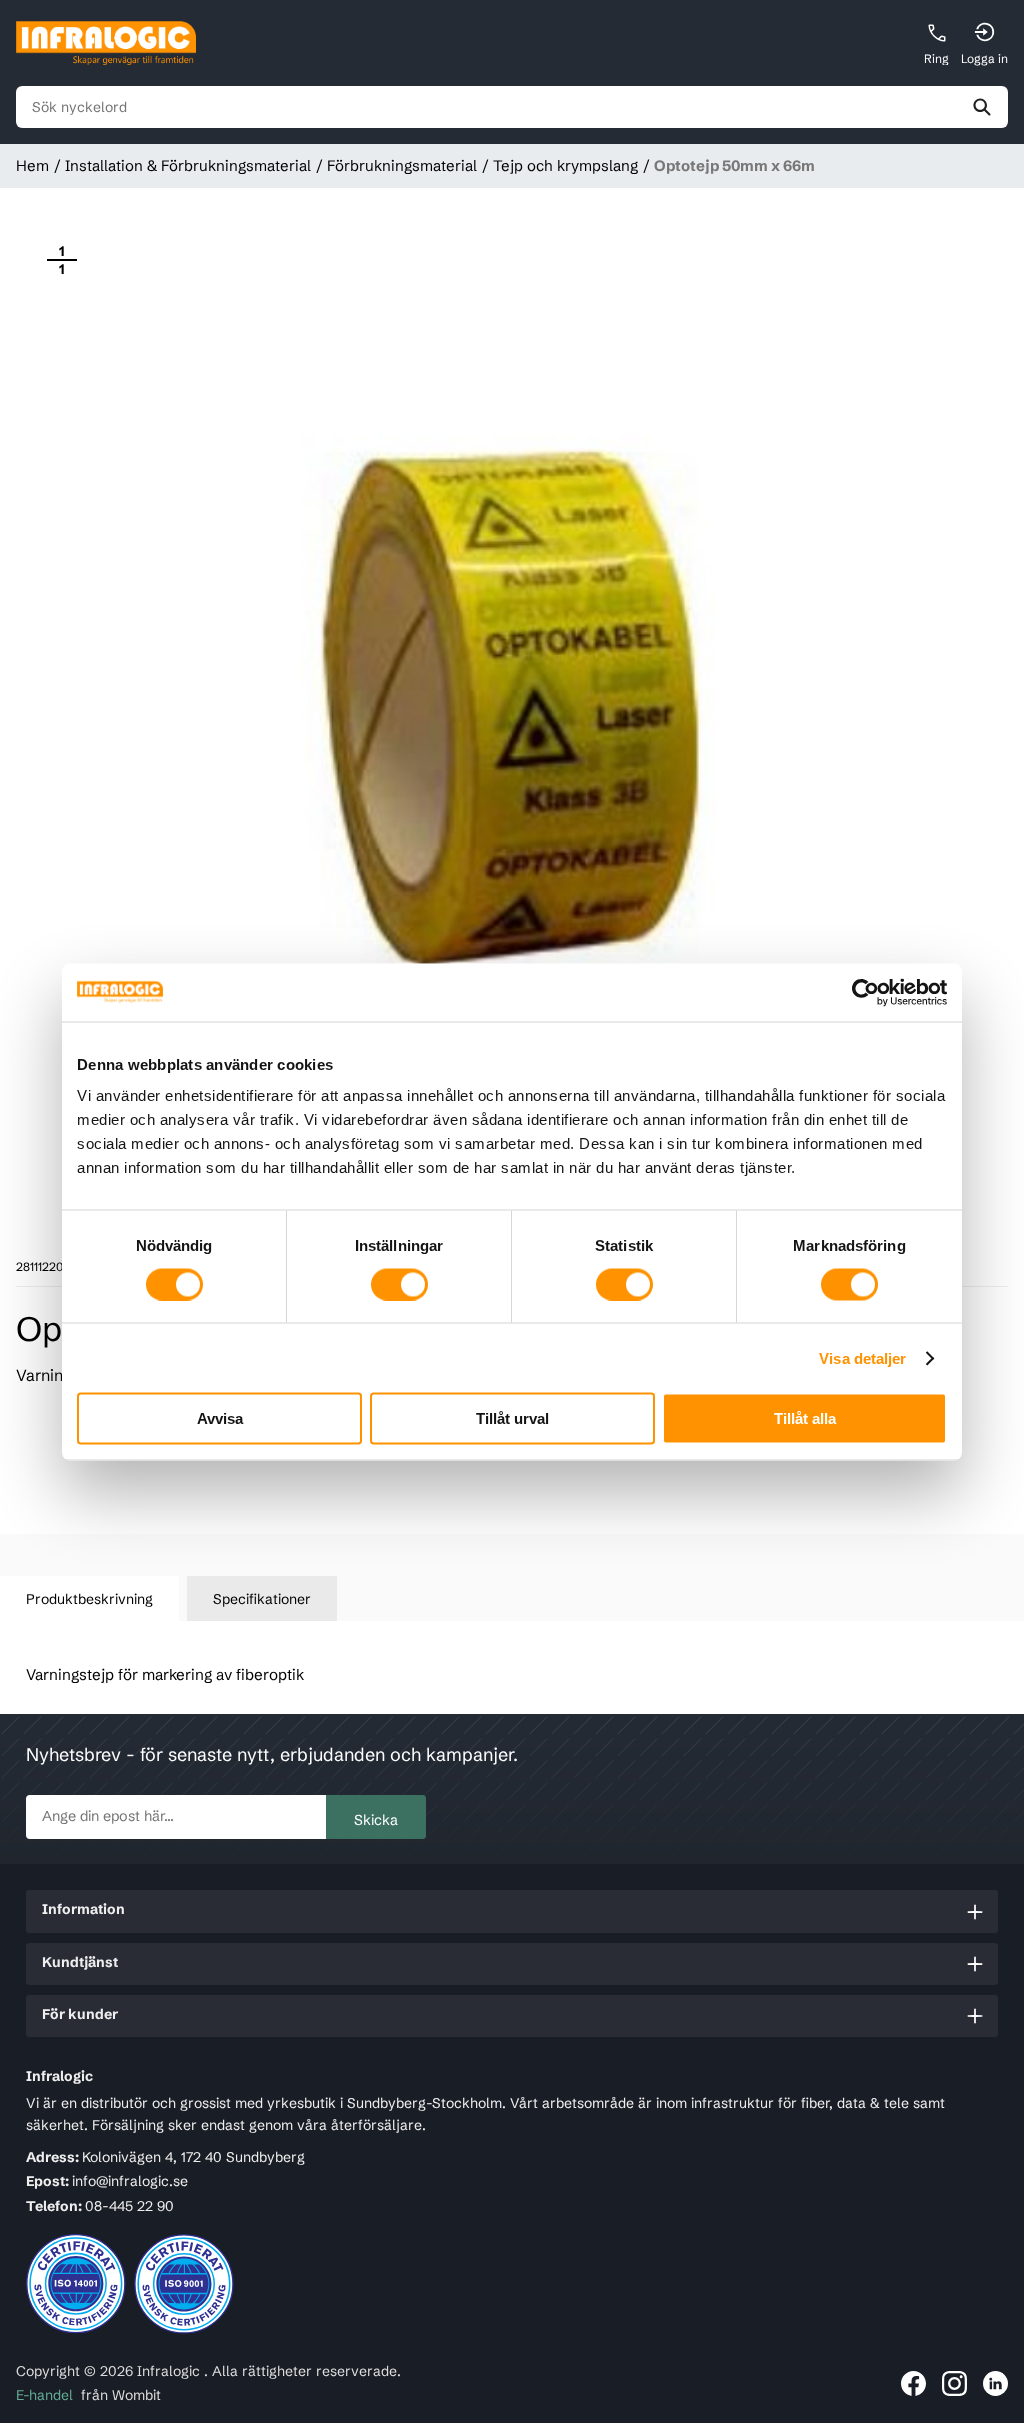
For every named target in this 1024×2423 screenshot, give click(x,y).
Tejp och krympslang (565, 165)
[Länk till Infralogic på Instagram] (954, 2383)
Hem (32, 165)
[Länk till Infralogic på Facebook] (913, 2383)
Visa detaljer (862, 1357)
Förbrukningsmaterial (402, 165)
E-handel (44, 2395)
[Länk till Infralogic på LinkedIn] (995, 2383)
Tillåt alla (805, 1418)
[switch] (399, 1284)
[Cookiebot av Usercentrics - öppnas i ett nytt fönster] (859, 992)
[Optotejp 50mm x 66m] (512, 710)
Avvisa (220, 1418)
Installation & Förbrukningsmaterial (188, 165)
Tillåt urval (512, 1418)
